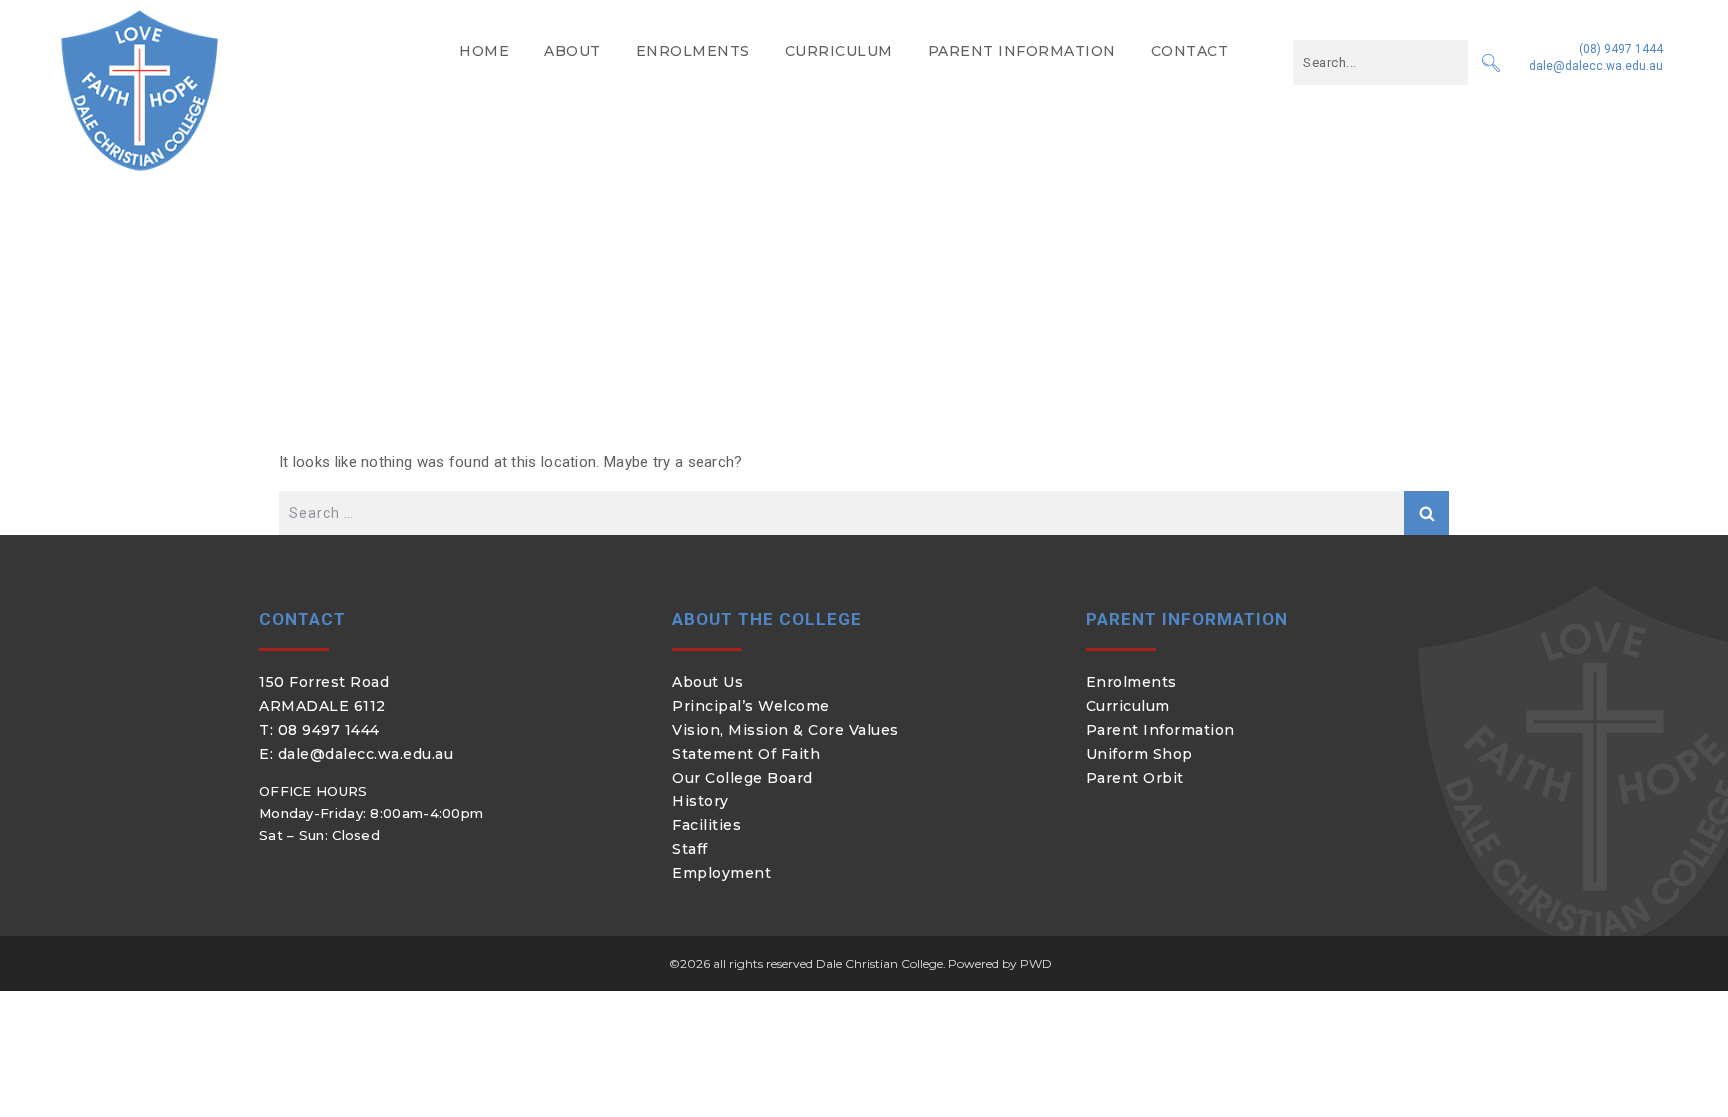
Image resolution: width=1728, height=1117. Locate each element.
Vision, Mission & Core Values (785, 730)
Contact (1190, 51)
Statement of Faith (746, 754)
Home (484, 51)
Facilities (706, 825)
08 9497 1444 (329, 730)
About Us (707, 682)
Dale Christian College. (881, 963)
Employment (721, 873)
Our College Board (742, 778)
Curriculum (839, 51)
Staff (690, 849)
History (700, 801)
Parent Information (1022, 51)
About (572, 51)
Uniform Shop (1139, 754)
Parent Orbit (1135, 778)
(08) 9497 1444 (1621, 49)
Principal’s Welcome (751, 706)
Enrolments (693, 51)
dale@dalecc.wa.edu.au (1596, 66)
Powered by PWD (1000, 963)
